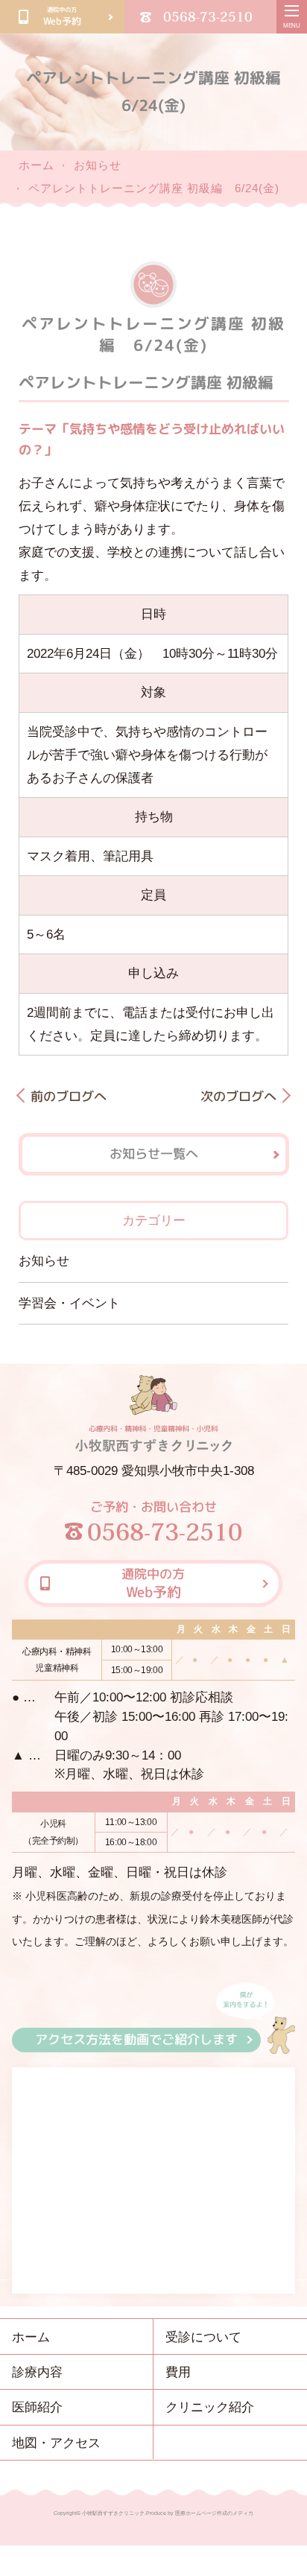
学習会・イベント (69, 1303)
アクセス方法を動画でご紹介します (136, 2039)
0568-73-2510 (208, 16)
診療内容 (37, 2372)
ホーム (37, 165)
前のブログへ (69, 1096)
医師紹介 (37, 2407)
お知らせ (98, 165)
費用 (178, 2372)
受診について (203, 2337)
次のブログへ (238, 1096)
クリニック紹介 (210, 2407)
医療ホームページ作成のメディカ (214, 2513)
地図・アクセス (56, 2443)
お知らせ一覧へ (153, 1154)
